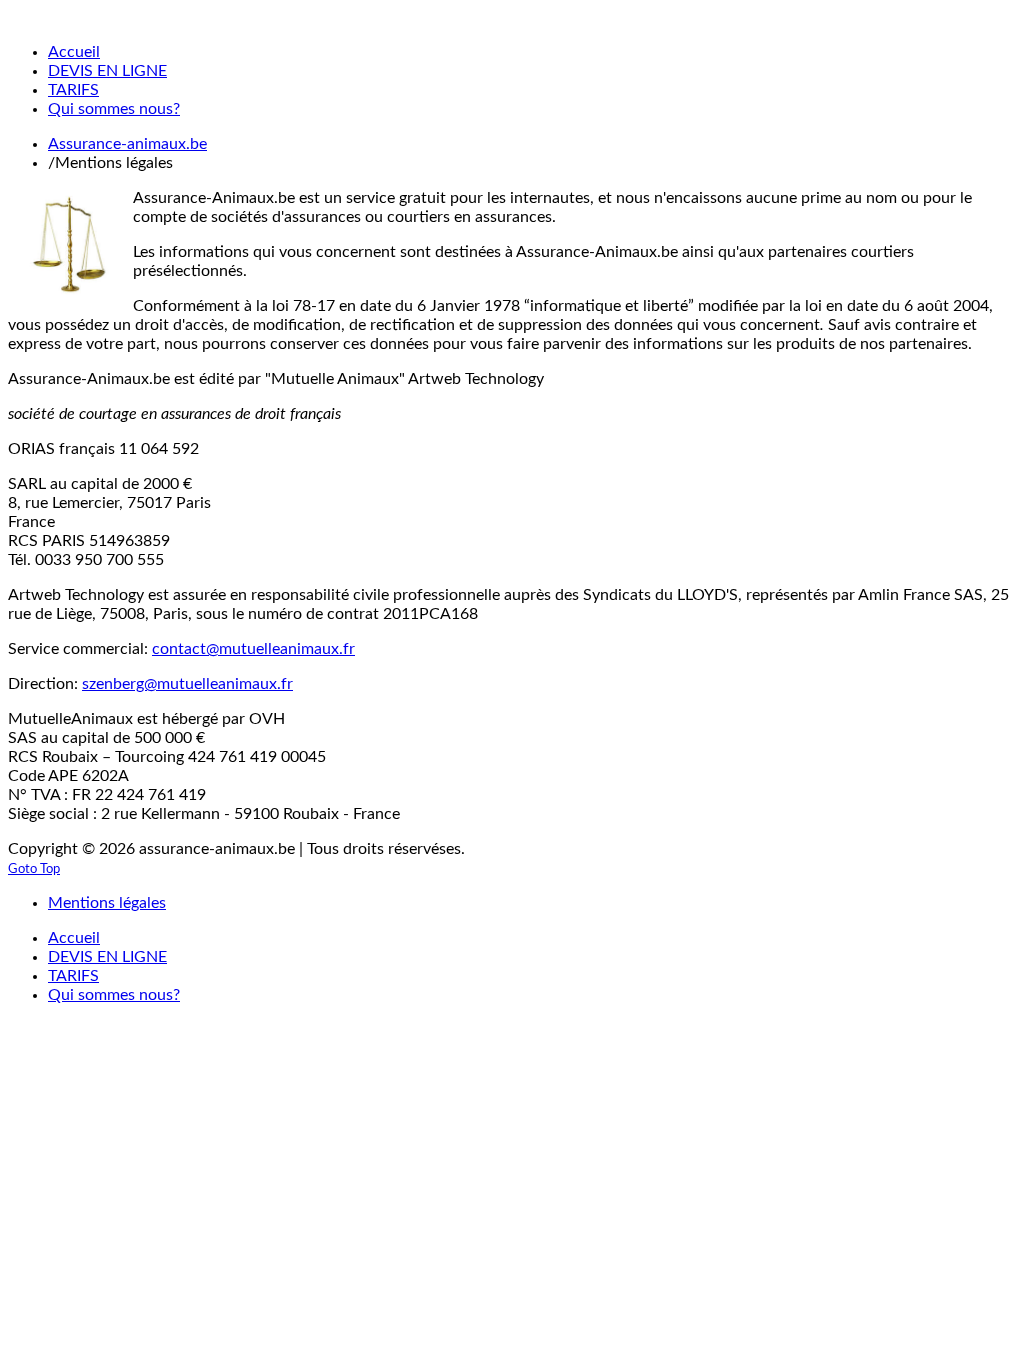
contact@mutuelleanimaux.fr (253, 649)
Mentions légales (107, 903)
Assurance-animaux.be (127, 144)
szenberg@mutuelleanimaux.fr (187, 684)
